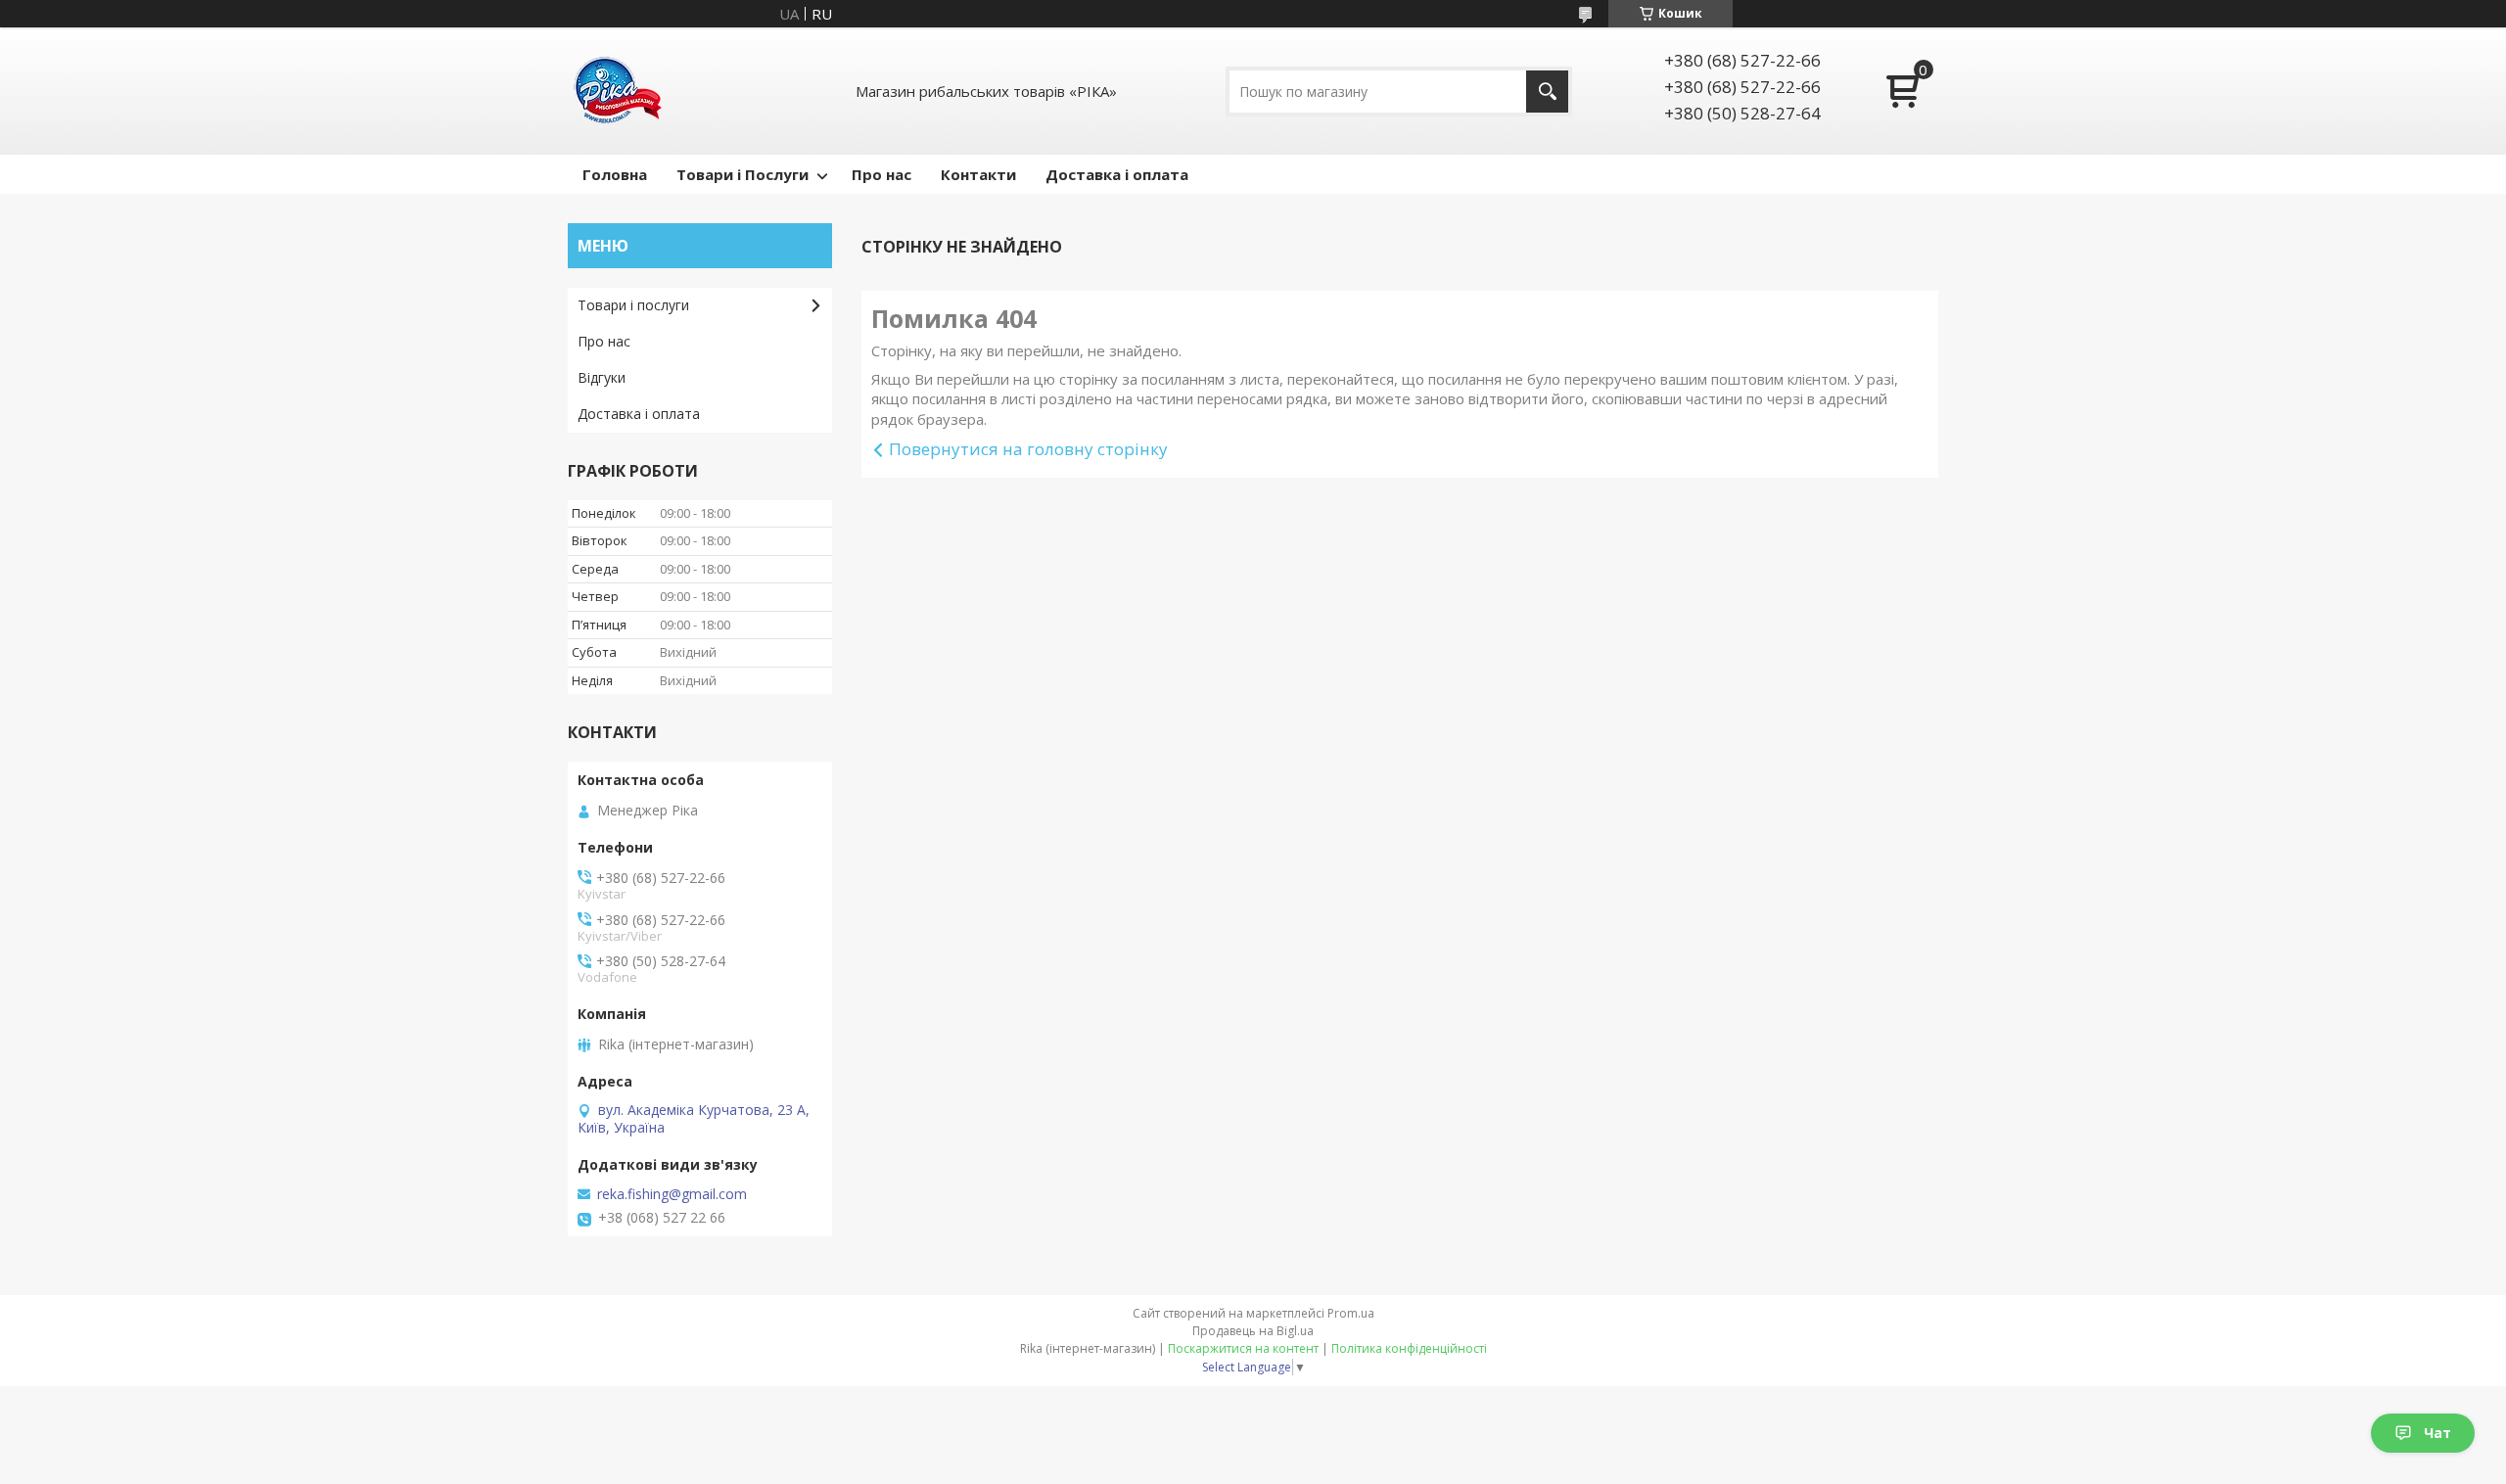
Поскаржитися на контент (1243, 1348)
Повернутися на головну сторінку (1028, 449)
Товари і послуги (633, 305)
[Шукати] (1547, 92)
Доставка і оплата (1117, 174)
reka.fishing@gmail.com (672, 1194)
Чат (2437, 1433)
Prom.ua (1351, 1313)
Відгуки (602, 377)
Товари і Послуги (743, 174)
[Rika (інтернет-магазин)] (617, 91)
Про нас (882, 174)
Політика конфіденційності (1409, 1348)
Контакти (978, 174)
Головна (615, 174)
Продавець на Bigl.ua (1253, 1331)
